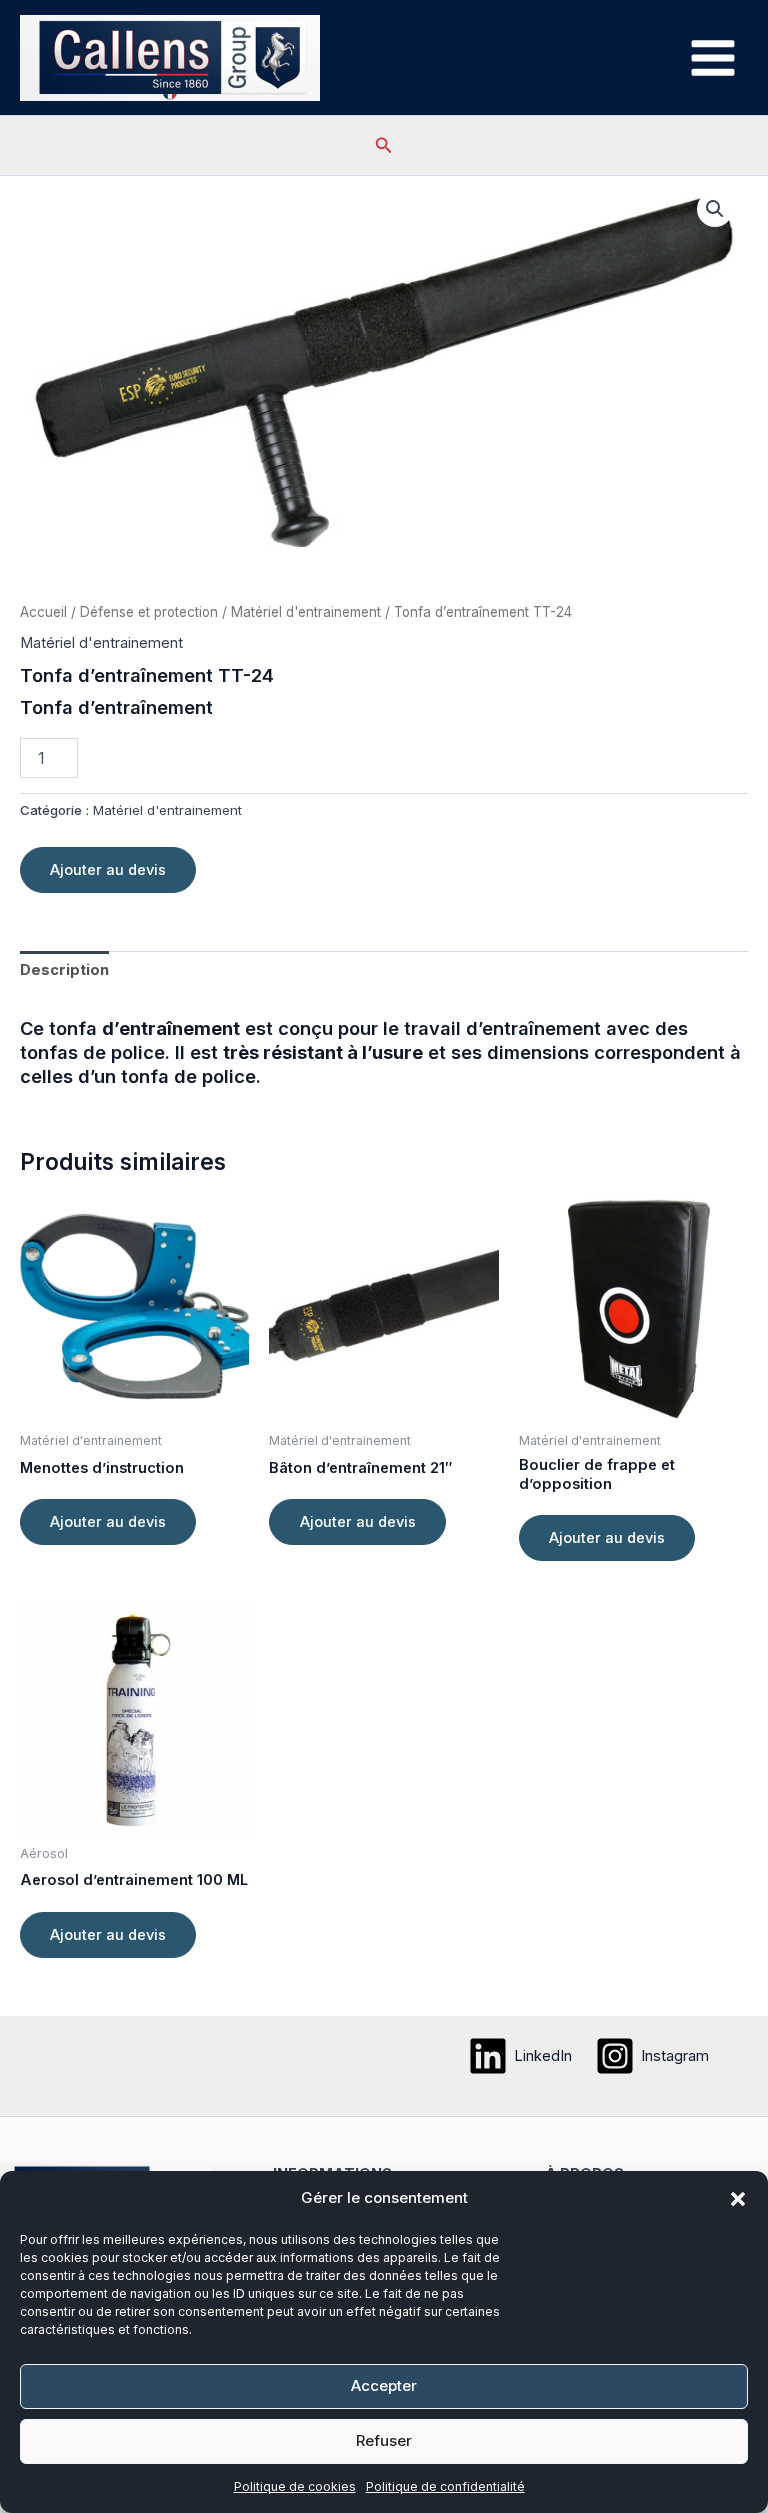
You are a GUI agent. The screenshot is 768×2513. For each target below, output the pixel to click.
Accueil (43, 612)
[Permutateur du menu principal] (713, 57)
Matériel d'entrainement (306, 612)
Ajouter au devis (108, 870)
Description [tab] (64, 970)
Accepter (384, 2385)
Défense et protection (149, 612)
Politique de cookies (295, 2486)
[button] (738, 2199)
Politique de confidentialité (445, 2486)
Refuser (384, 2440)
